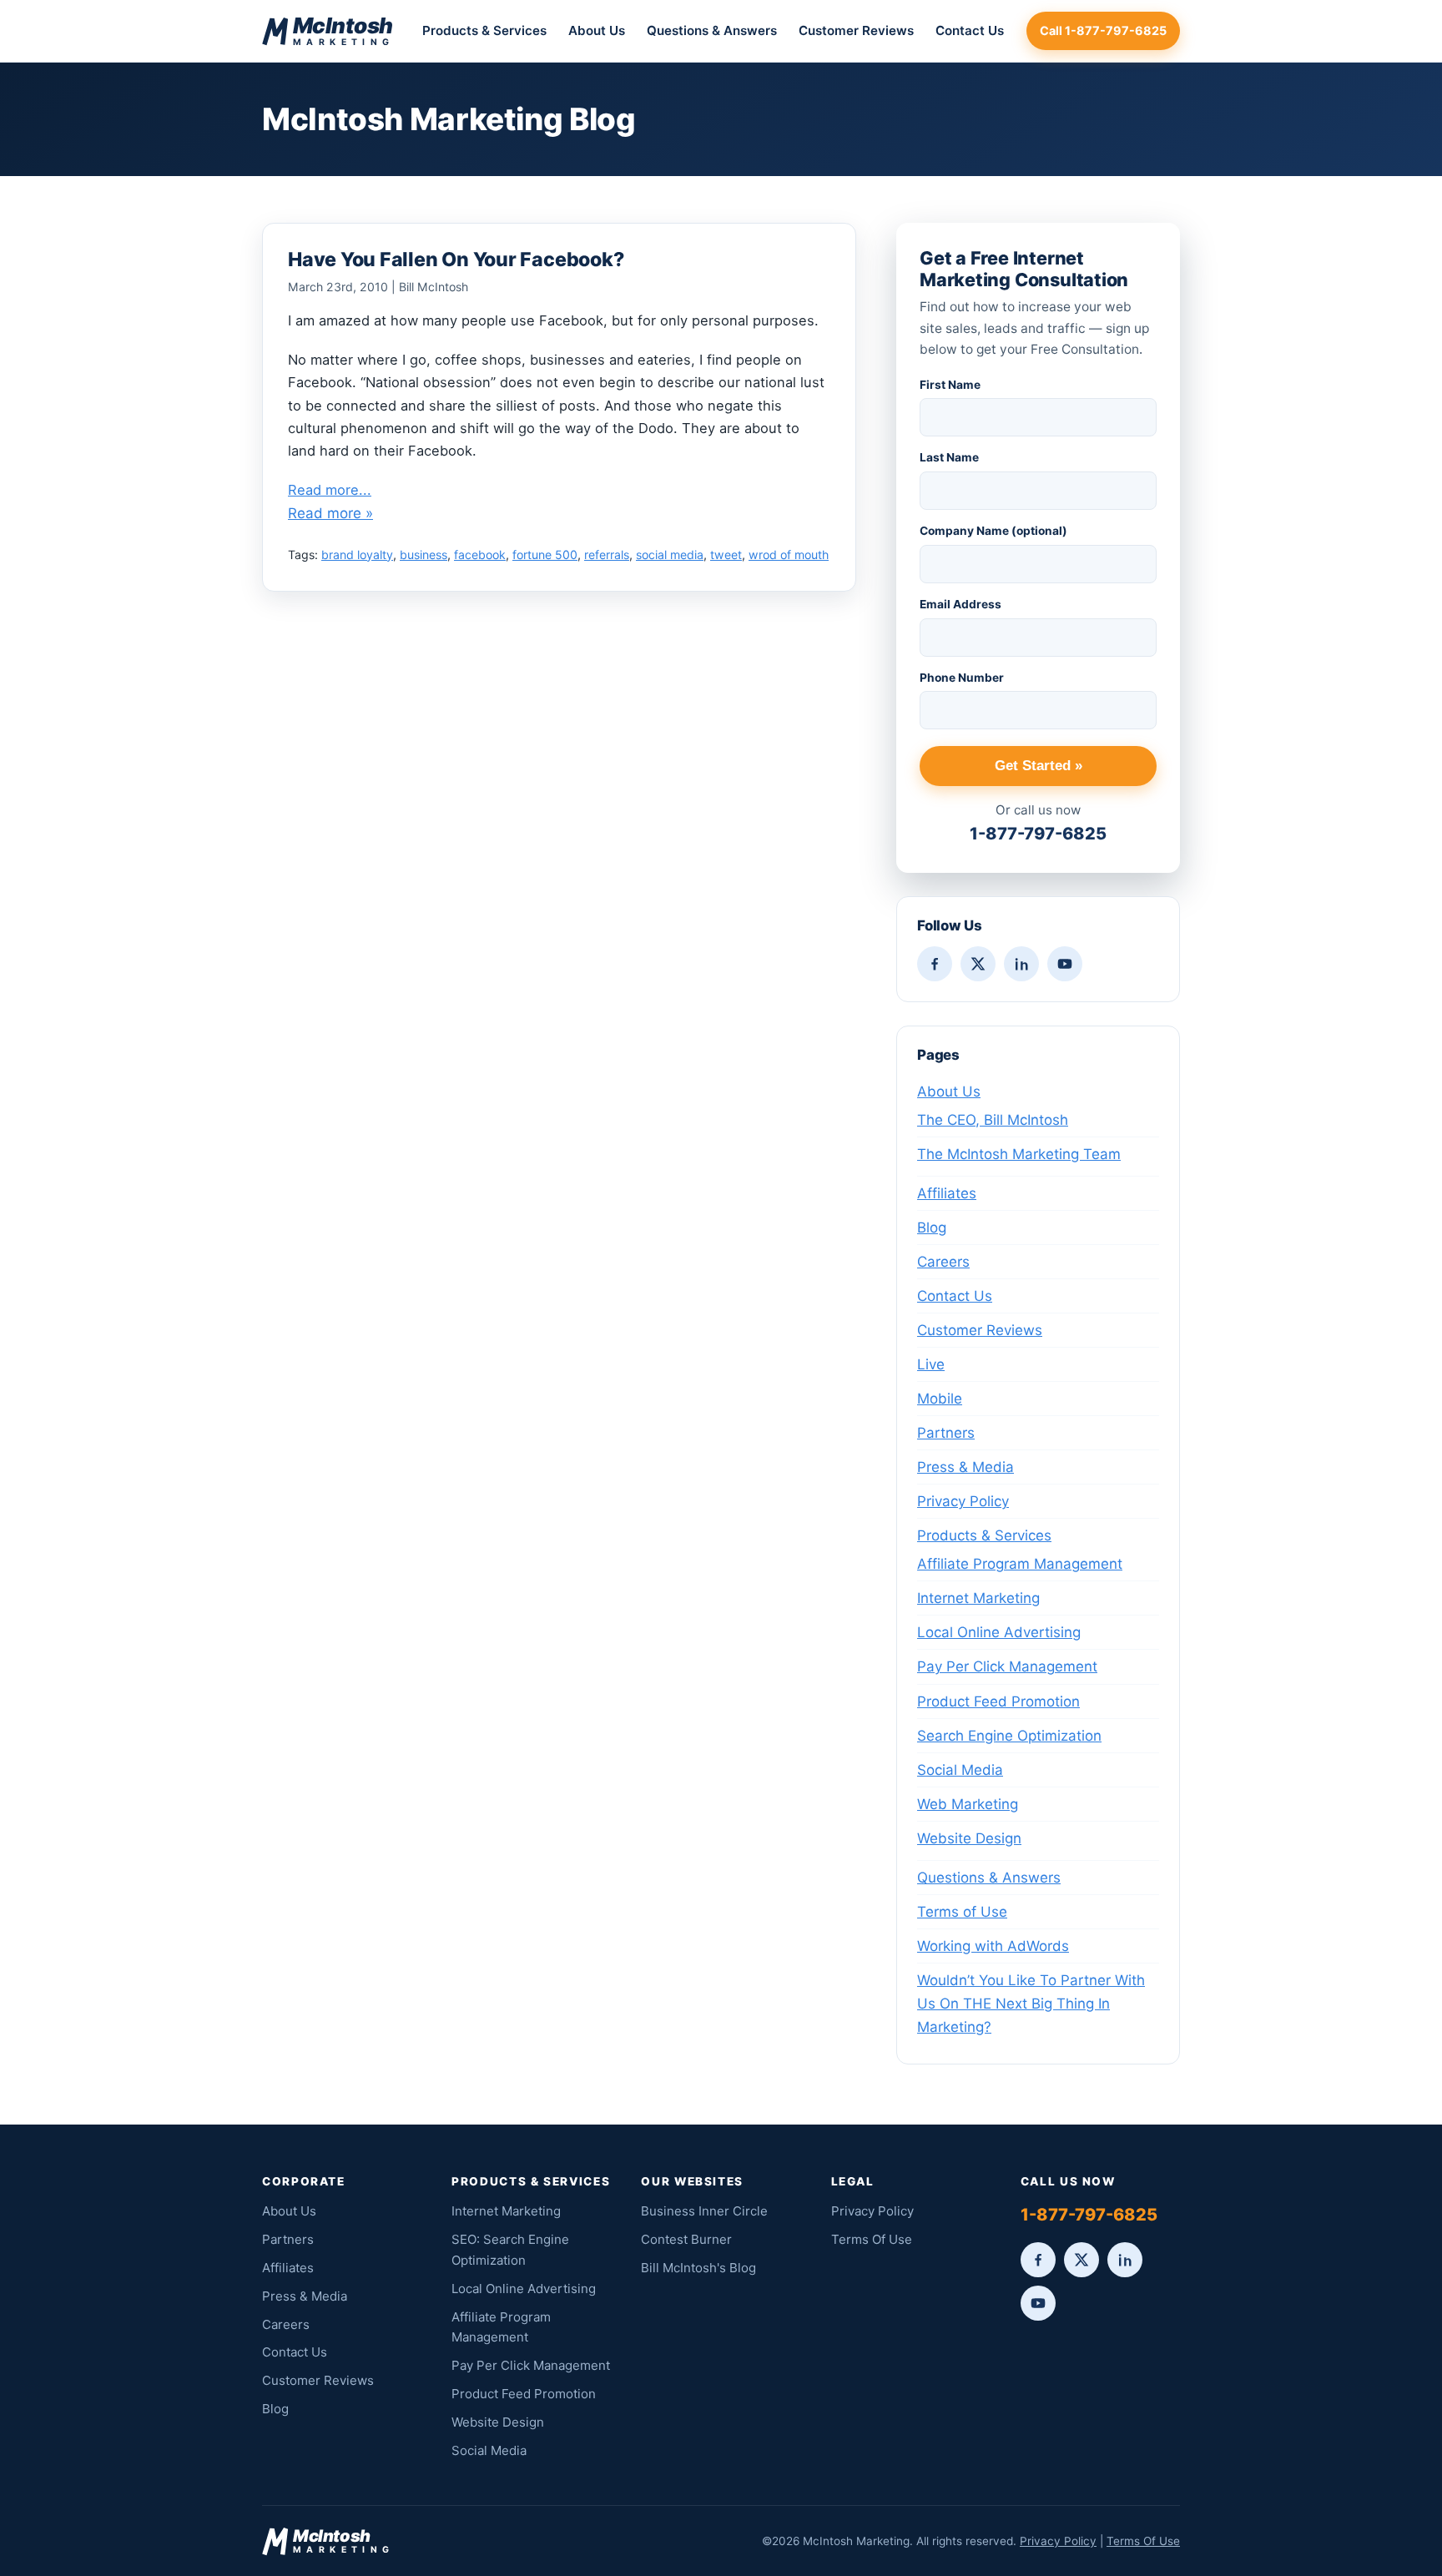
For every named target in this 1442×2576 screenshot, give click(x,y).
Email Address (960, 604)
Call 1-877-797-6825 (1103, 30)
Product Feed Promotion (998, 1701)
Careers (943, 1262)
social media (670, 555)
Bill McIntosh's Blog (698, 2268)
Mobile (940, 1399)
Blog (932, 1228)
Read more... (330, 490)
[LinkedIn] (1021, 964)
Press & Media (966, 1467)
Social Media (960, 1770)
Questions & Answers (712, 30)
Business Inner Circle (704, 2211)
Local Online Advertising (999, 1632)
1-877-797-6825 (1038, 834)
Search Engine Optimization (1009, 1736)
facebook (480, 555)
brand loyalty (357, 555)
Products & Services (484, 30)
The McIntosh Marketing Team (1019, 1154)
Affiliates (947, 1193)
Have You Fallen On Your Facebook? (456, 260)
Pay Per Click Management (1007, 1666)
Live (931, 1364)
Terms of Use (962, 1912)
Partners (946, 1433)
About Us (597, 30)
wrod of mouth (789, 555)
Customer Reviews (856, 30)
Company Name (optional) (993, 531)
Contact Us (970, 30)
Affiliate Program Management (1020, 1564)
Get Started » (1039, 766)
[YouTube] (1065, 964)
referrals (607, 555)
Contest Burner (686, 2239)
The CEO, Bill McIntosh (993, 1120)
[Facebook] (935, 964)
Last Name (949, 457)
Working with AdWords (993, 1946)
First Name (950, 385)
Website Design (969, 1838)
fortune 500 (545, 555)
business (424, 555)
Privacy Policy (963, 1501)
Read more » (330, 513)
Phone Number (962, 678)
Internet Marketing (978, 1598)
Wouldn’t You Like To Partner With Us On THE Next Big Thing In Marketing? (1031, 2004)
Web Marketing (968, 1804)
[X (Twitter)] (978, 964)
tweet (726, 555)
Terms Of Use (872, 2239)
